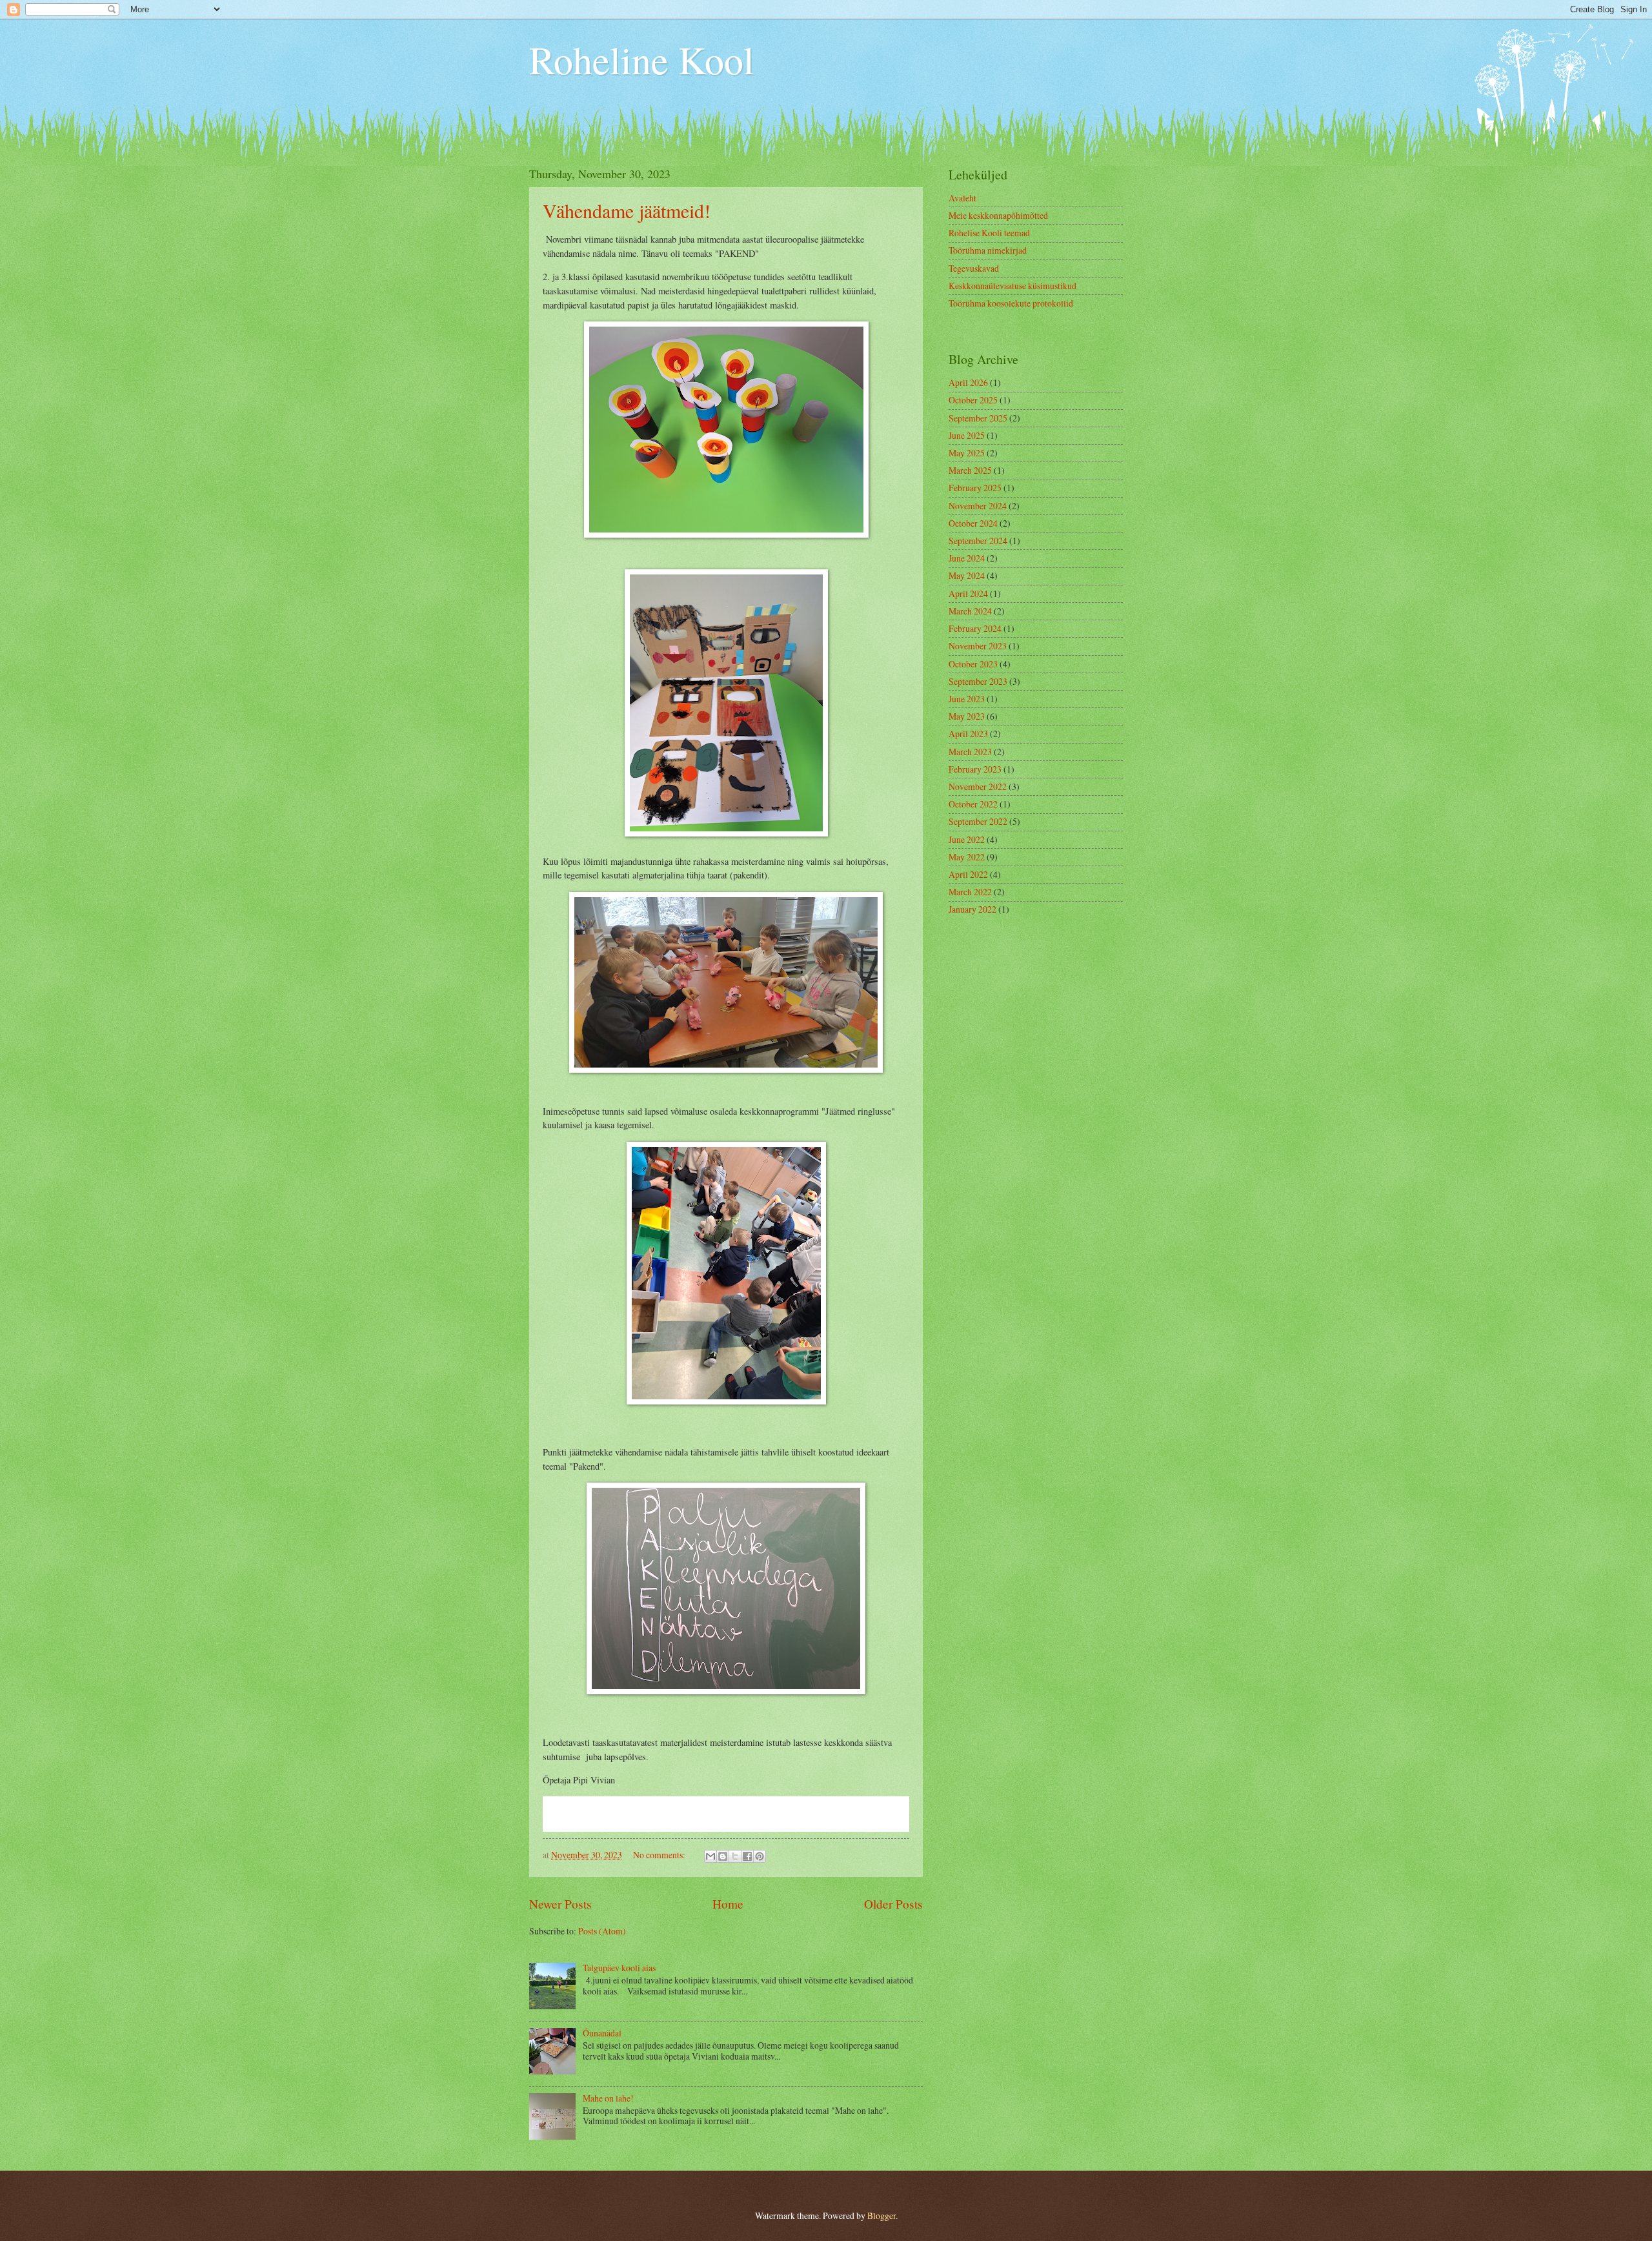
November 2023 (978, 646)
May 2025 (967, 453)
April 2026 (968, 382)
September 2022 (978, 821)
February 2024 (975, 628)
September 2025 (978, 418)
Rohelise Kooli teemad (989, 233)
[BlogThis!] (723, 1856)
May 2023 (967, 716)
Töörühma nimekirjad (988, 250)
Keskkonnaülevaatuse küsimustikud (1012, 286)
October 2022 (973, 804)
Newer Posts (560, 1904)
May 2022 (967, 857)
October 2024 (973, 523)
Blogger (881, 2216)
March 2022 (970, 892)
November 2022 (978, 786)
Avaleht (962, 198)
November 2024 (978, 506)
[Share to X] (735, 1856)
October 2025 (973, 400)
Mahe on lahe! (608, 2098)
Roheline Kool (642, 59)
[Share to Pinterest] (760, 1856)
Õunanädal (602, 2033)
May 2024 (967, 575)
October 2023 (973, 664)
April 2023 (968, 734)
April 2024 (968, 593)
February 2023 (975, 769)
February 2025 (975, 488)
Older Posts (893, 1904)
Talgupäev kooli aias (619, 1968)
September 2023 (978, 681)
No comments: (660, 1855)
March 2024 (970, 611)
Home (728, 1904)
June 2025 (967, 435)
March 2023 (970, 752)
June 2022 (967, 839)
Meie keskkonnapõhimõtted (998, 215)
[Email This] (710, 1856)
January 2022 (972, 909)
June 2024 (967, 558)
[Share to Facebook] (747, 1856)
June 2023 (967, 699)
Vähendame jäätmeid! (627, 210)
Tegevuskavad (974, 268)
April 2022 (968, 874)
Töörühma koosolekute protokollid (1011, 303)
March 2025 (970, 470)
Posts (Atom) (602, 1931)
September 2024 (978, 541)
